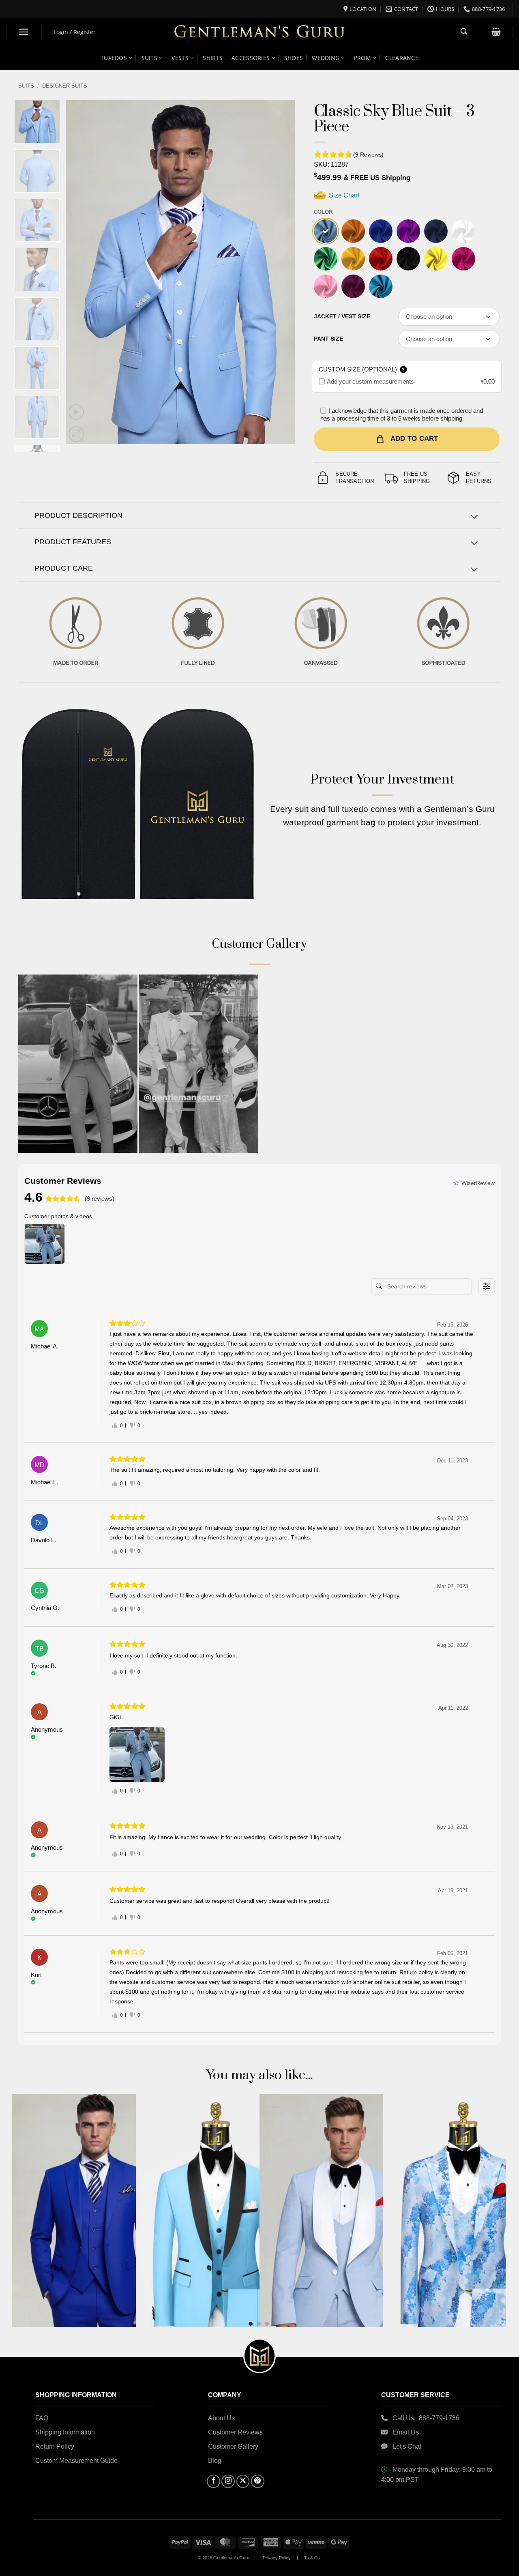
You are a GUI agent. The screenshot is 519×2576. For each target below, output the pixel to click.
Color (323, 212)
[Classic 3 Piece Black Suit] (408, 259)
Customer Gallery (233, 2446)
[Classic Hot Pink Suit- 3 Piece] (463, 259)
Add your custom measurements (370, 381)
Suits (149, 58)
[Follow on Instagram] (228, 2481)
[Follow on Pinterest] (258, 2481)
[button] (24, 32)
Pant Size (328, 339)
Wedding (326, 58)
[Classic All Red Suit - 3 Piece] (381, 259)
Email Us (406, 2432)
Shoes (294, 58)
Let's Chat (407, 2446)
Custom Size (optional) (362, 369)
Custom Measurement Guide (76, 2461)
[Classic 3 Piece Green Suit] (326, 259)
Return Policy (55, 2446)
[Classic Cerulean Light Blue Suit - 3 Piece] (381, 286)
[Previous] (80, 272)
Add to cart (414, 439)
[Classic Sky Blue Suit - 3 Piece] (326, 231)
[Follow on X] (243, 2481)
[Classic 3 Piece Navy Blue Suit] (436, 231)
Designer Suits (65, 86)
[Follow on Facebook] (213, 2481)
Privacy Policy (277, 2558)
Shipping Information (65, 2432)
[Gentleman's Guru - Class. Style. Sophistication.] (260, 32)
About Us (221, 2418)
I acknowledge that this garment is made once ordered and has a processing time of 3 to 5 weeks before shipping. (402, 415)
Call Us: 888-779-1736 (426, 2418)
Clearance (402, 58)
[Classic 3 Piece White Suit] (463, 231)
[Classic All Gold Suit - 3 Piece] (353, 259)
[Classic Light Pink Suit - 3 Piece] (326, 286)
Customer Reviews (235, 2432)
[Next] (280, 272)
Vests (180, 58)
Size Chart (343, 195)
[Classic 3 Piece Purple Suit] (408, 231)
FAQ (42, 2418)
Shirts (213, 58)
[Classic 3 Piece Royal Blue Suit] (381, 231)
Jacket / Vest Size (342, 316)
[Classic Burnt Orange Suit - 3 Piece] (353, 231)
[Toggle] (474, 518)
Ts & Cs (312, 2558)
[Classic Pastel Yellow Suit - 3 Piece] (436, 259)
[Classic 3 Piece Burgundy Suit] (353, 286)
